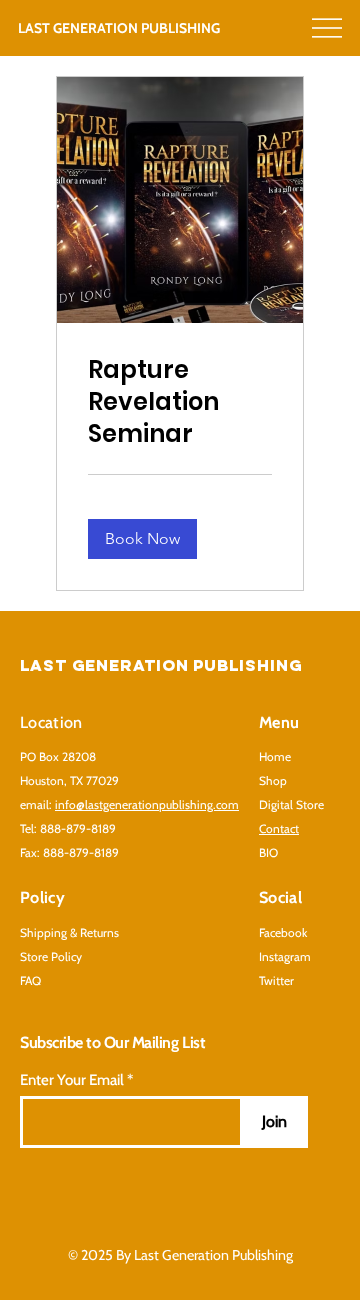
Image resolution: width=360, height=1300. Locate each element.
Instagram (285, 956)
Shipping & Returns (69, 932)
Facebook (283, 932)
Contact (279, 828)
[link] (180, 402)
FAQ (30, 980)
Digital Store (291, 804)
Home (275, 756)
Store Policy (51, 956)
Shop (273, 780)
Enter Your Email (72, 1080)
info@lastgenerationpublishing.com (147, 804)
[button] (142, 539)
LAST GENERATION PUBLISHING (161, 665)
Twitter (276, 980)
